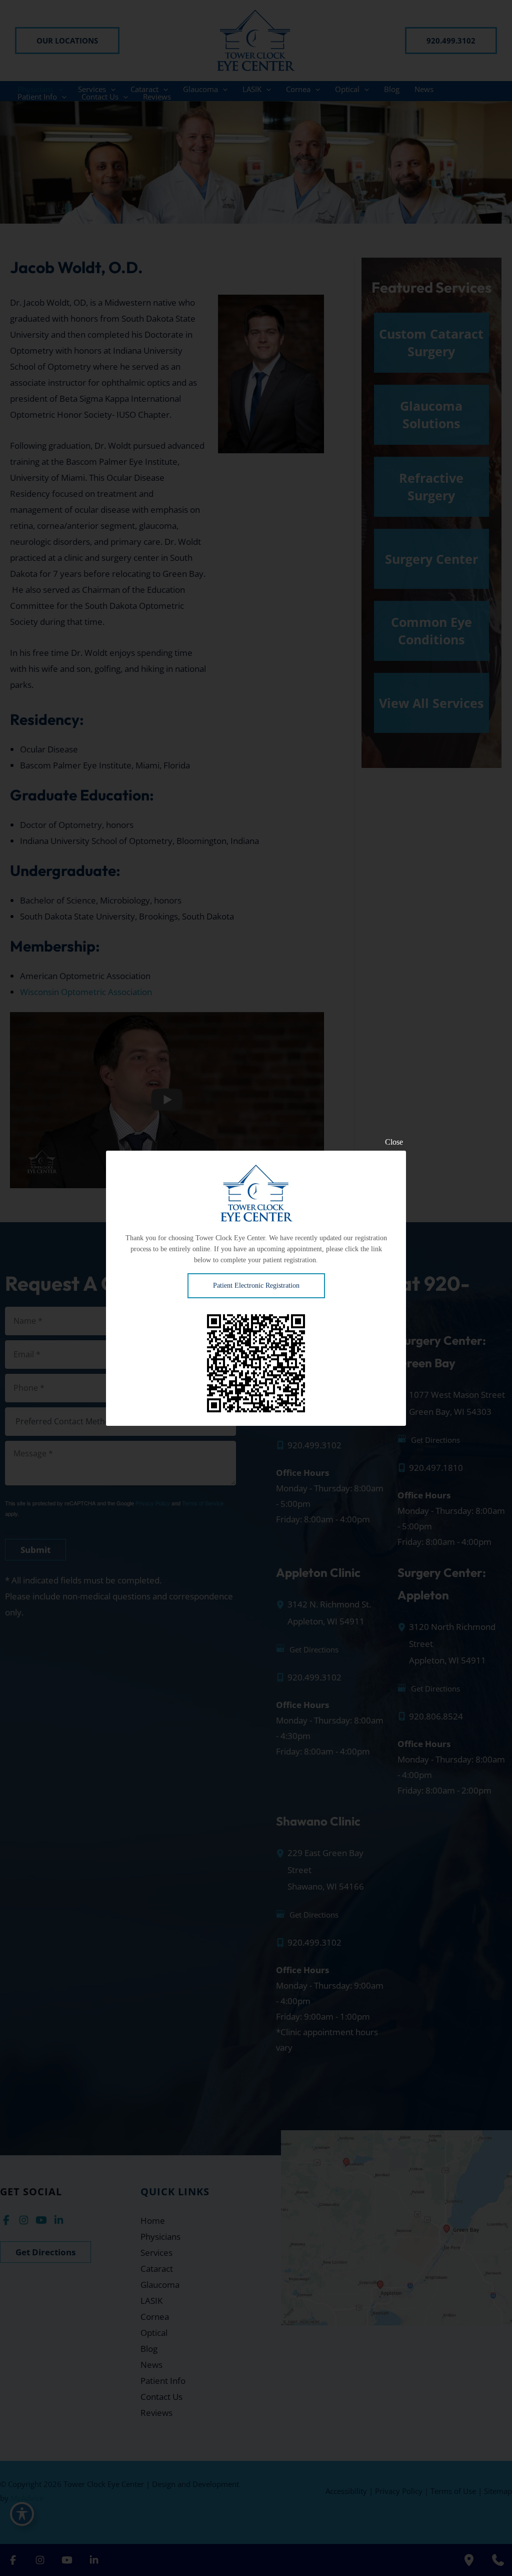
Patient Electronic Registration (256, 1285)
